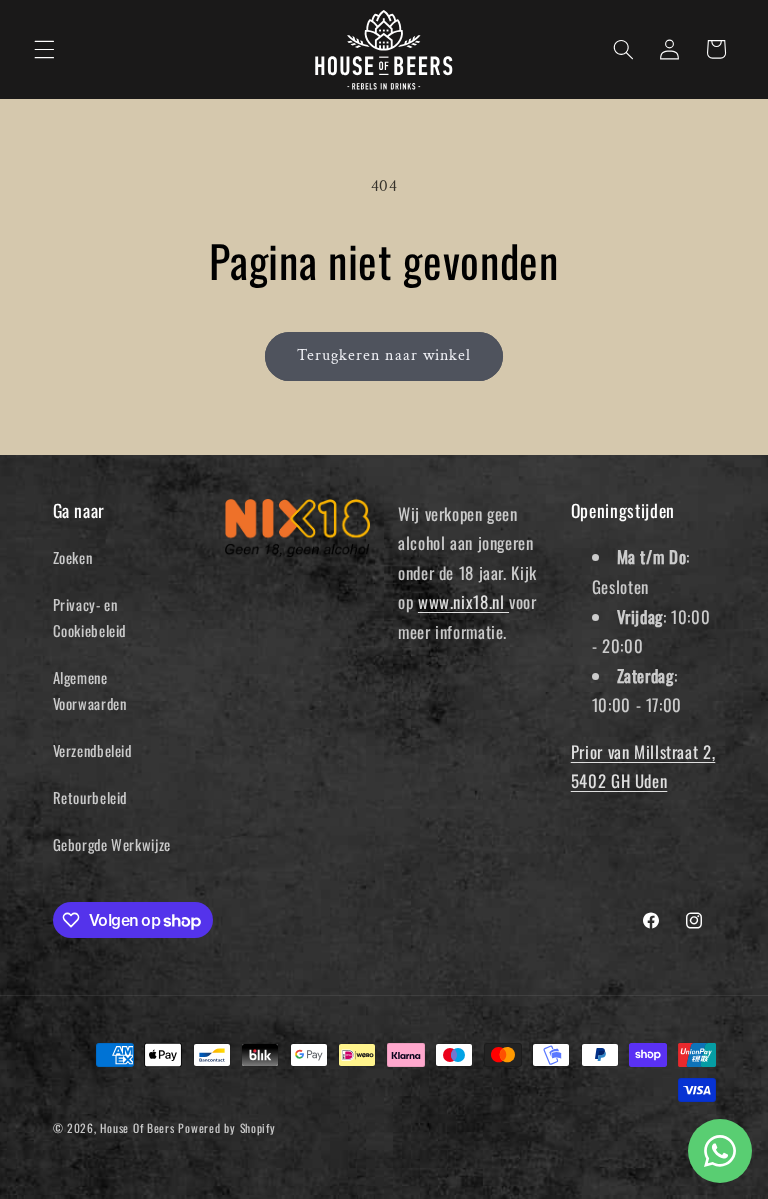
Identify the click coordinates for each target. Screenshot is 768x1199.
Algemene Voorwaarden (90, 690)
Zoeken (73, 557)
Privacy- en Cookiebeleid (90, 617)
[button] (44, 49)
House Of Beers (137, 1127)
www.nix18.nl (463, 601)
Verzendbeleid (92, 750)
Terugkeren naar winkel (384, 355)
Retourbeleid (90, 797)
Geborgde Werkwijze (112, 844)
